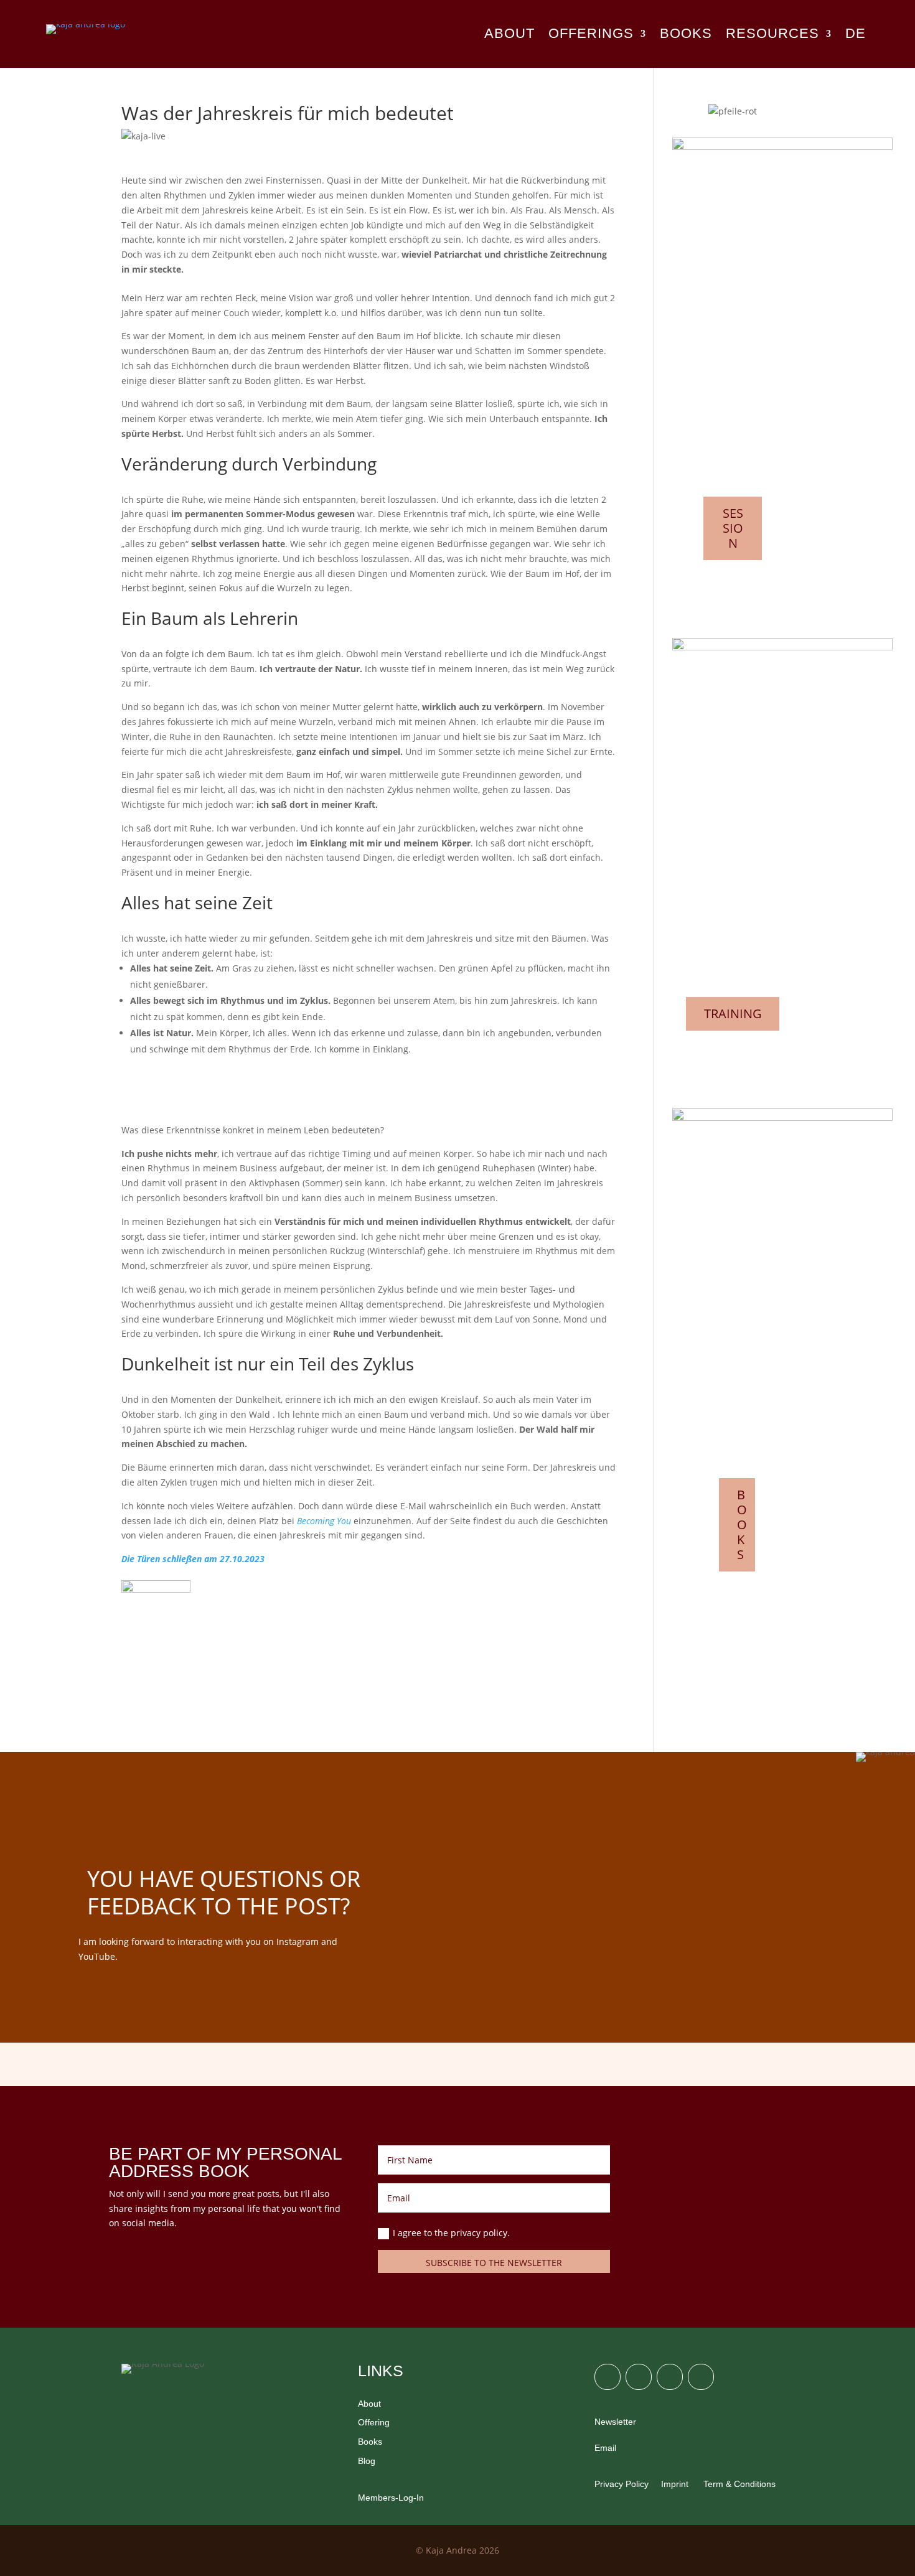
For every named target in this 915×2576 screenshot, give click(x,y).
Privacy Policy (622, 2484)
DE (856, 35)
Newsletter (615, 2422)
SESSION (733, 528)
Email (605, 2448)
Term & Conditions (738, 2484)
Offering (374, 2422)
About (509, 35)
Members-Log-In (391, 2498)
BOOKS (742, 1524)
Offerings (591, 35)
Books (370, 2442)
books (686, 35)
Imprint (675, 2484)
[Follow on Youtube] (701, 2377)
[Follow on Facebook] (639, 2377)
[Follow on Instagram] (608, 2377)
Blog (367, 2461)
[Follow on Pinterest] (670, 2377)
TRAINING (733, 1014)
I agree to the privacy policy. (453, 2233)
